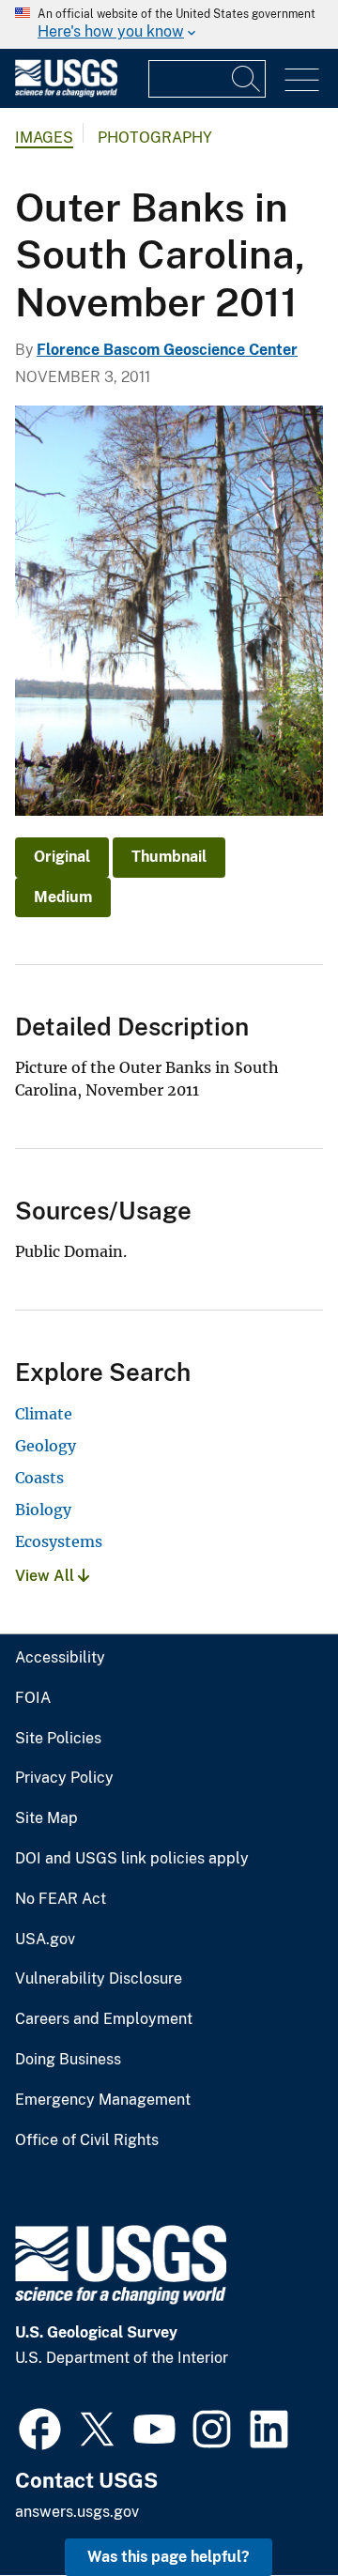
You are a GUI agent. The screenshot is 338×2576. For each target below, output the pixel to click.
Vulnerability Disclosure (99, 1979)
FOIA (33, 1698)
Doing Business (68, 2060)
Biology (43, 1510)
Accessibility (60, 1658)
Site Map (46, 1818)
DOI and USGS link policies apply (132, 1859)
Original (62, 857)
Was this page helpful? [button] (169, 2557)
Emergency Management (103, 2100)
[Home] (66, 92)
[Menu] (302, 80)
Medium (63, 897)
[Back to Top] (270, 2508)
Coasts (39, 1478)
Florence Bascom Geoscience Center (167, 350)
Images (44, 138)
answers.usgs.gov (77, 2512)
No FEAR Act (61, 1899)
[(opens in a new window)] (40, 2427)
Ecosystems (59, 1541)
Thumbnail (169, 857)
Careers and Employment (104, 2019)
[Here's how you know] (169, 24)
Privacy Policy (64, 1778)
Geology (46, 1446)
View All (46, 1576)
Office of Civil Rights (87, 2140)
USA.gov (45, 1940)
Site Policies (58, 1739)
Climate (44, 1414)
